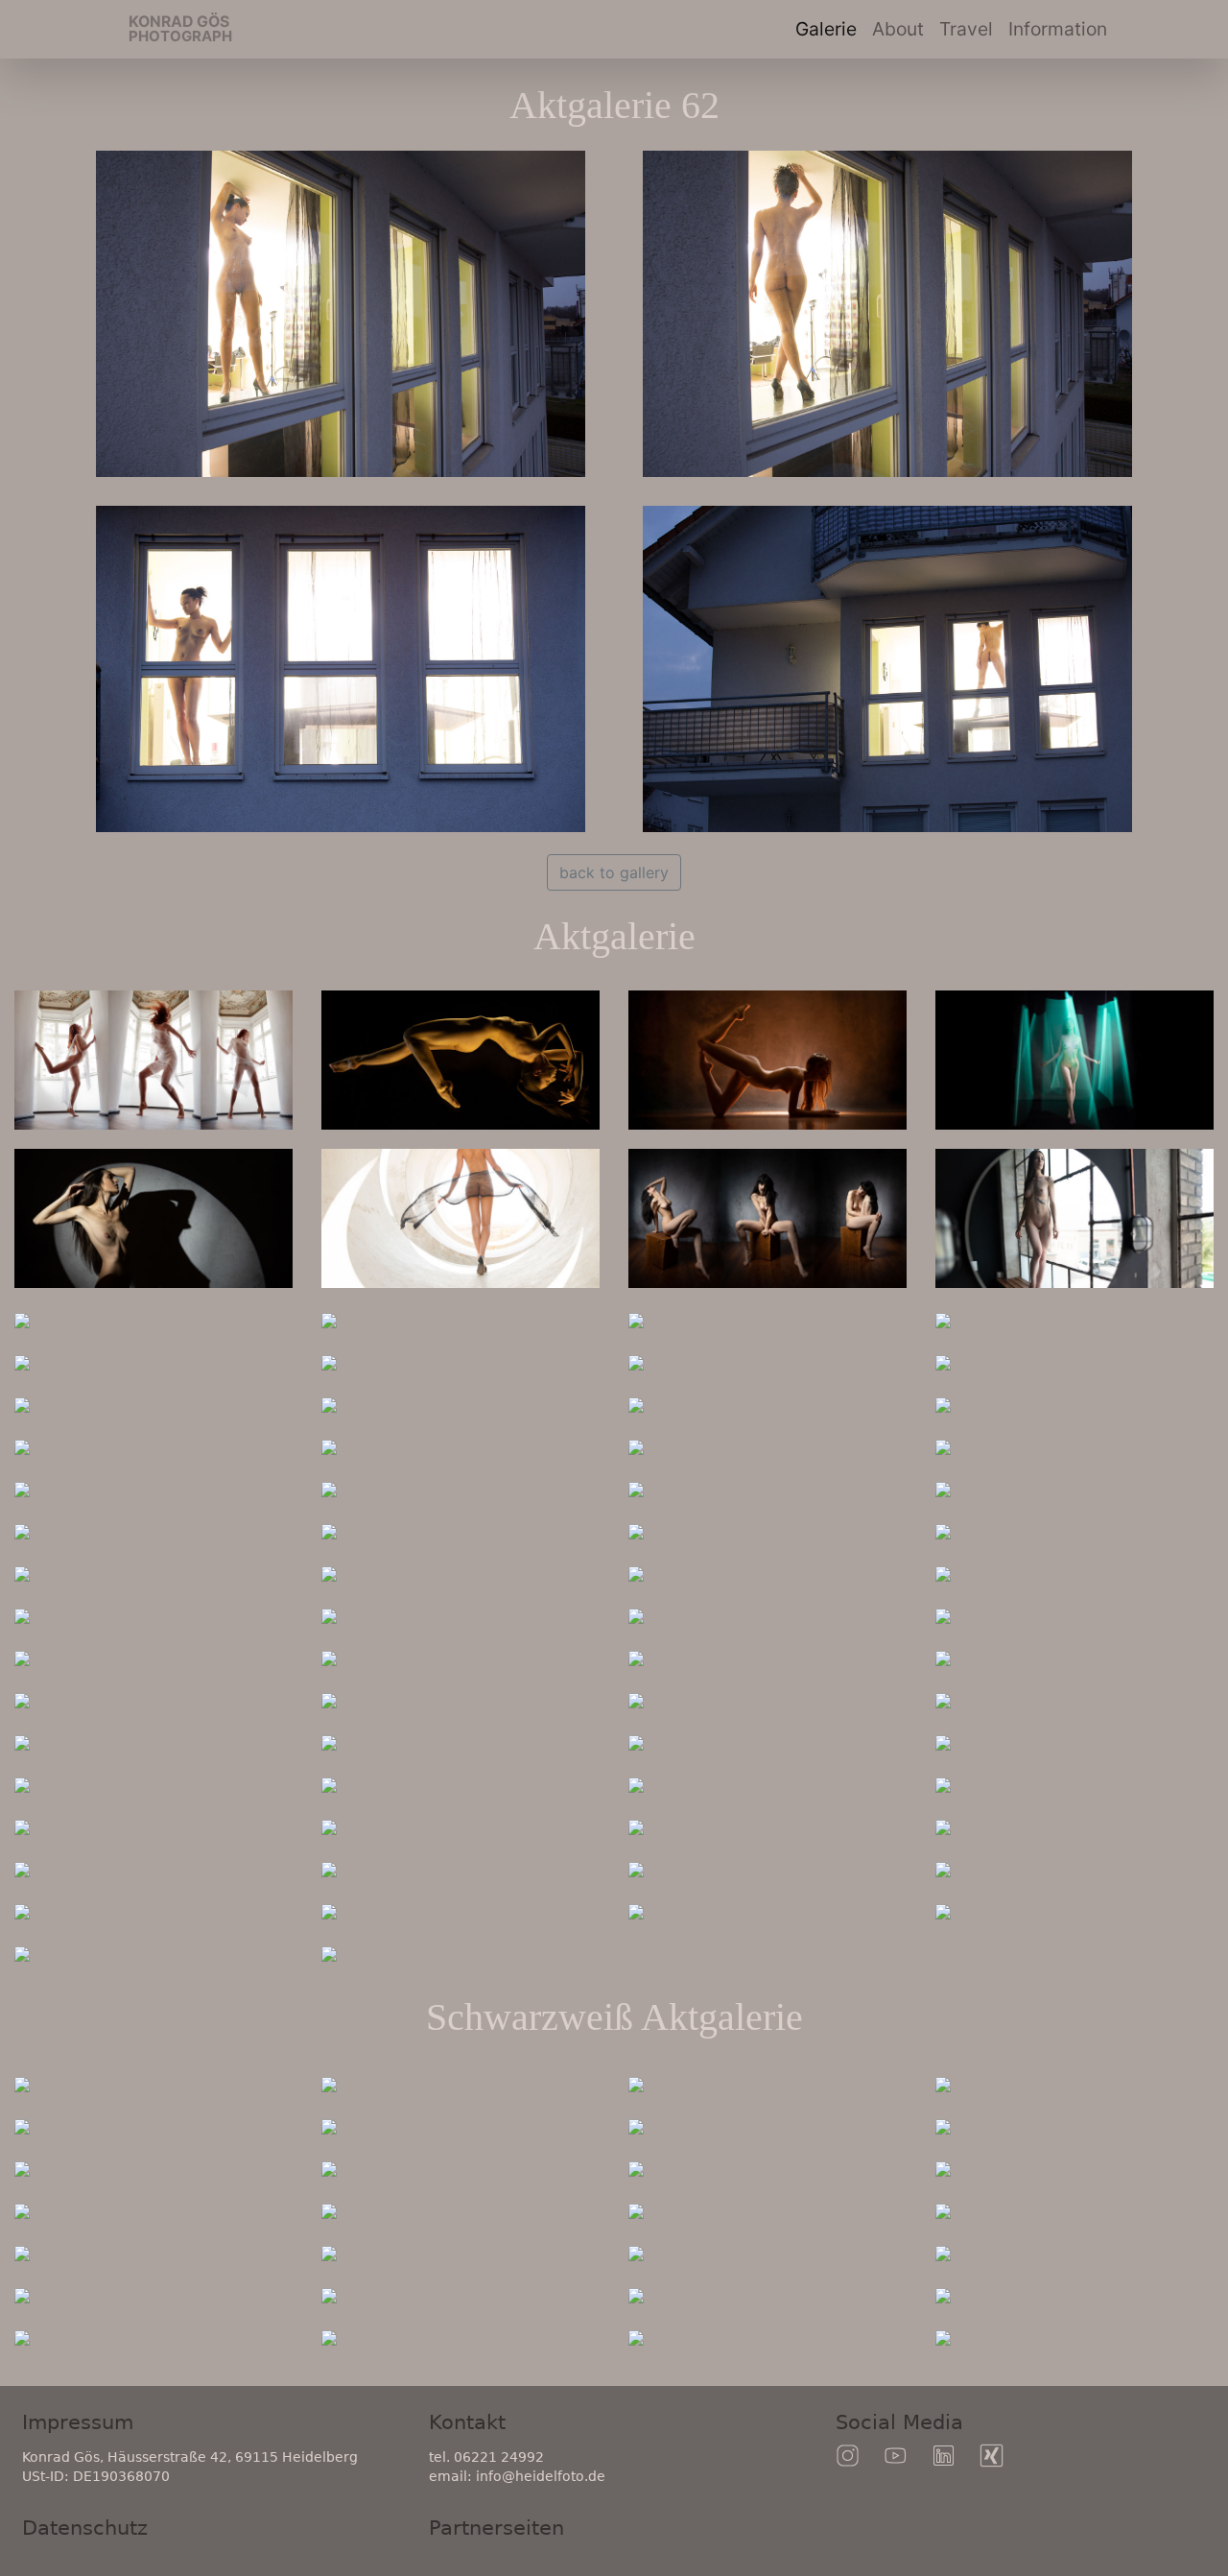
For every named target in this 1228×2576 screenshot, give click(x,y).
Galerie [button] (826, 29)
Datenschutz (85, 2528)
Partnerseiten (496, 2528)
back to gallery (614, 872)
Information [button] (1058, 29)
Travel (970, 28)
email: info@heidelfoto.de (517, 2476)
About (898, 29)
